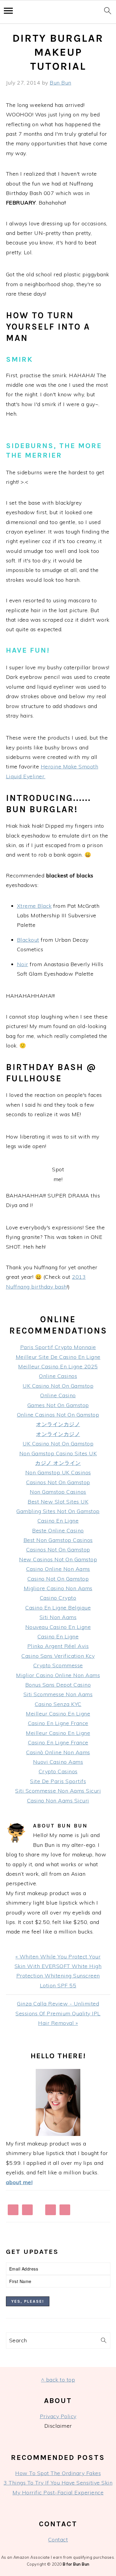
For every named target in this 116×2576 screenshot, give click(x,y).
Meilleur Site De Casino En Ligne (58, 1357)
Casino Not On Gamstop (58, 1579)
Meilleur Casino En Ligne (58, 1714)
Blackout (28, 940)
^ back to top (58, 2380)
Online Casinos (58, 1376)
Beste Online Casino (58, 1531)
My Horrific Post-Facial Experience (58, 2492)
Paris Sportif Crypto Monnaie (58, 1347)
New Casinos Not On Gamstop (58, 1559)
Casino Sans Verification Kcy (58, 1656)
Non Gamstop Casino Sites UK (58, 1453)
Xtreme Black (34, 906)
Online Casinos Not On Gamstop (58, 1415)
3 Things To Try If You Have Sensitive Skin (58, 2483)
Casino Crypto (58, 1598)
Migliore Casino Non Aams (58, 1588)
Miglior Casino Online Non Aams (58, 1675)
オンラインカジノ (58, 1424)
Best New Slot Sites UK (58, 1502)
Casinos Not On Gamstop (58, 1482)
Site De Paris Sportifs (58, 1781)
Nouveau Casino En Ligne (58, 1627)
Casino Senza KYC (58, 1704)
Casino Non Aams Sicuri (58, 1801)
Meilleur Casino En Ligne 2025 (58, 1366)
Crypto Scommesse (58, 1665)
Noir (23, 964)
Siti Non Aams (58, 1617)
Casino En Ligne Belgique (58, 1608)
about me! (19, 2182)
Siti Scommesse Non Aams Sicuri (58, 1791)
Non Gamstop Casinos (58, 1492)
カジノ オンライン (58, 1463)
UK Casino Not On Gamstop (58, 1386)
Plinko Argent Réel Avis (58, 1646)
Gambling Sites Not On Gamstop (58, 1511)
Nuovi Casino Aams (58, 1762)
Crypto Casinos (58, 1771)
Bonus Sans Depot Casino (58, 1685)
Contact (58, 2540)
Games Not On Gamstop (58, 1405)
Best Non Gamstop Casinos (58, 1540)
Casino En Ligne (58, 1521)
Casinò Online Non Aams (58, 1752)
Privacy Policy (58, 2416)
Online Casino (58, 1395)
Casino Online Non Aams (58, 1569)
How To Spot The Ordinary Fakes (58, 2473)
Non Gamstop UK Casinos (58, 1472)
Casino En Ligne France (58, 1723)
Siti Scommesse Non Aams (58, 1694)
